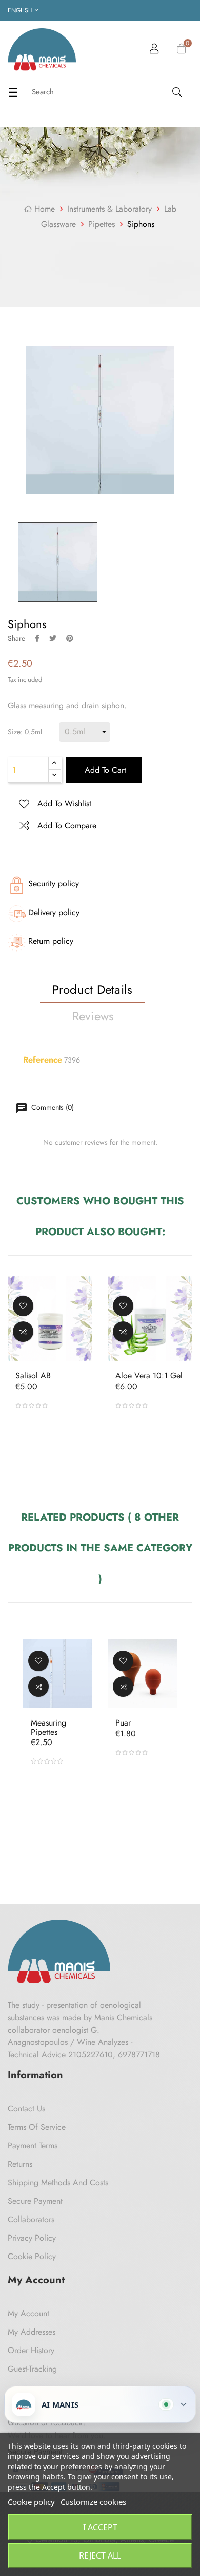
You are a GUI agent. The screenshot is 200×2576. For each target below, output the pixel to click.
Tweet (53, 638)
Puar (123, 1723)
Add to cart (104, 770)
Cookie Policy (32, 2256)
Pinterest (70, 638)
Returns (20, 2164)
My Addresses (32, 2332)
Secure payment (35, 2201)
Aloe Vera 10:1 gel (149, 1376)
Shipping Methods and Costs (58, 2182)
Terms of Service (37, 2127)
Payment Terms (33, 2145)
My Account (28, 2313)
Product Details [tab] (93, 989)
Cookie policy (31, 2502)
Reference (43, 1060)
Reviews (93, 1016)
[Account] (154, 50)
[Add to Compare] (23, 1332)
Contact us (26, 2108)
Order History (31, 2350)
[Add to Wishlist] (23, 1306)
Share (37, 638)
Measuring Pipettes (48, 1727)
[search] (176, 92)
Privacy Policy (32, 2238)
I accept (100, 2527)
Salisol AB (33, 1376)
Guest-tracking (32, 2369)
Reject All (100, 2555)
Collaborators (31, 2219)
